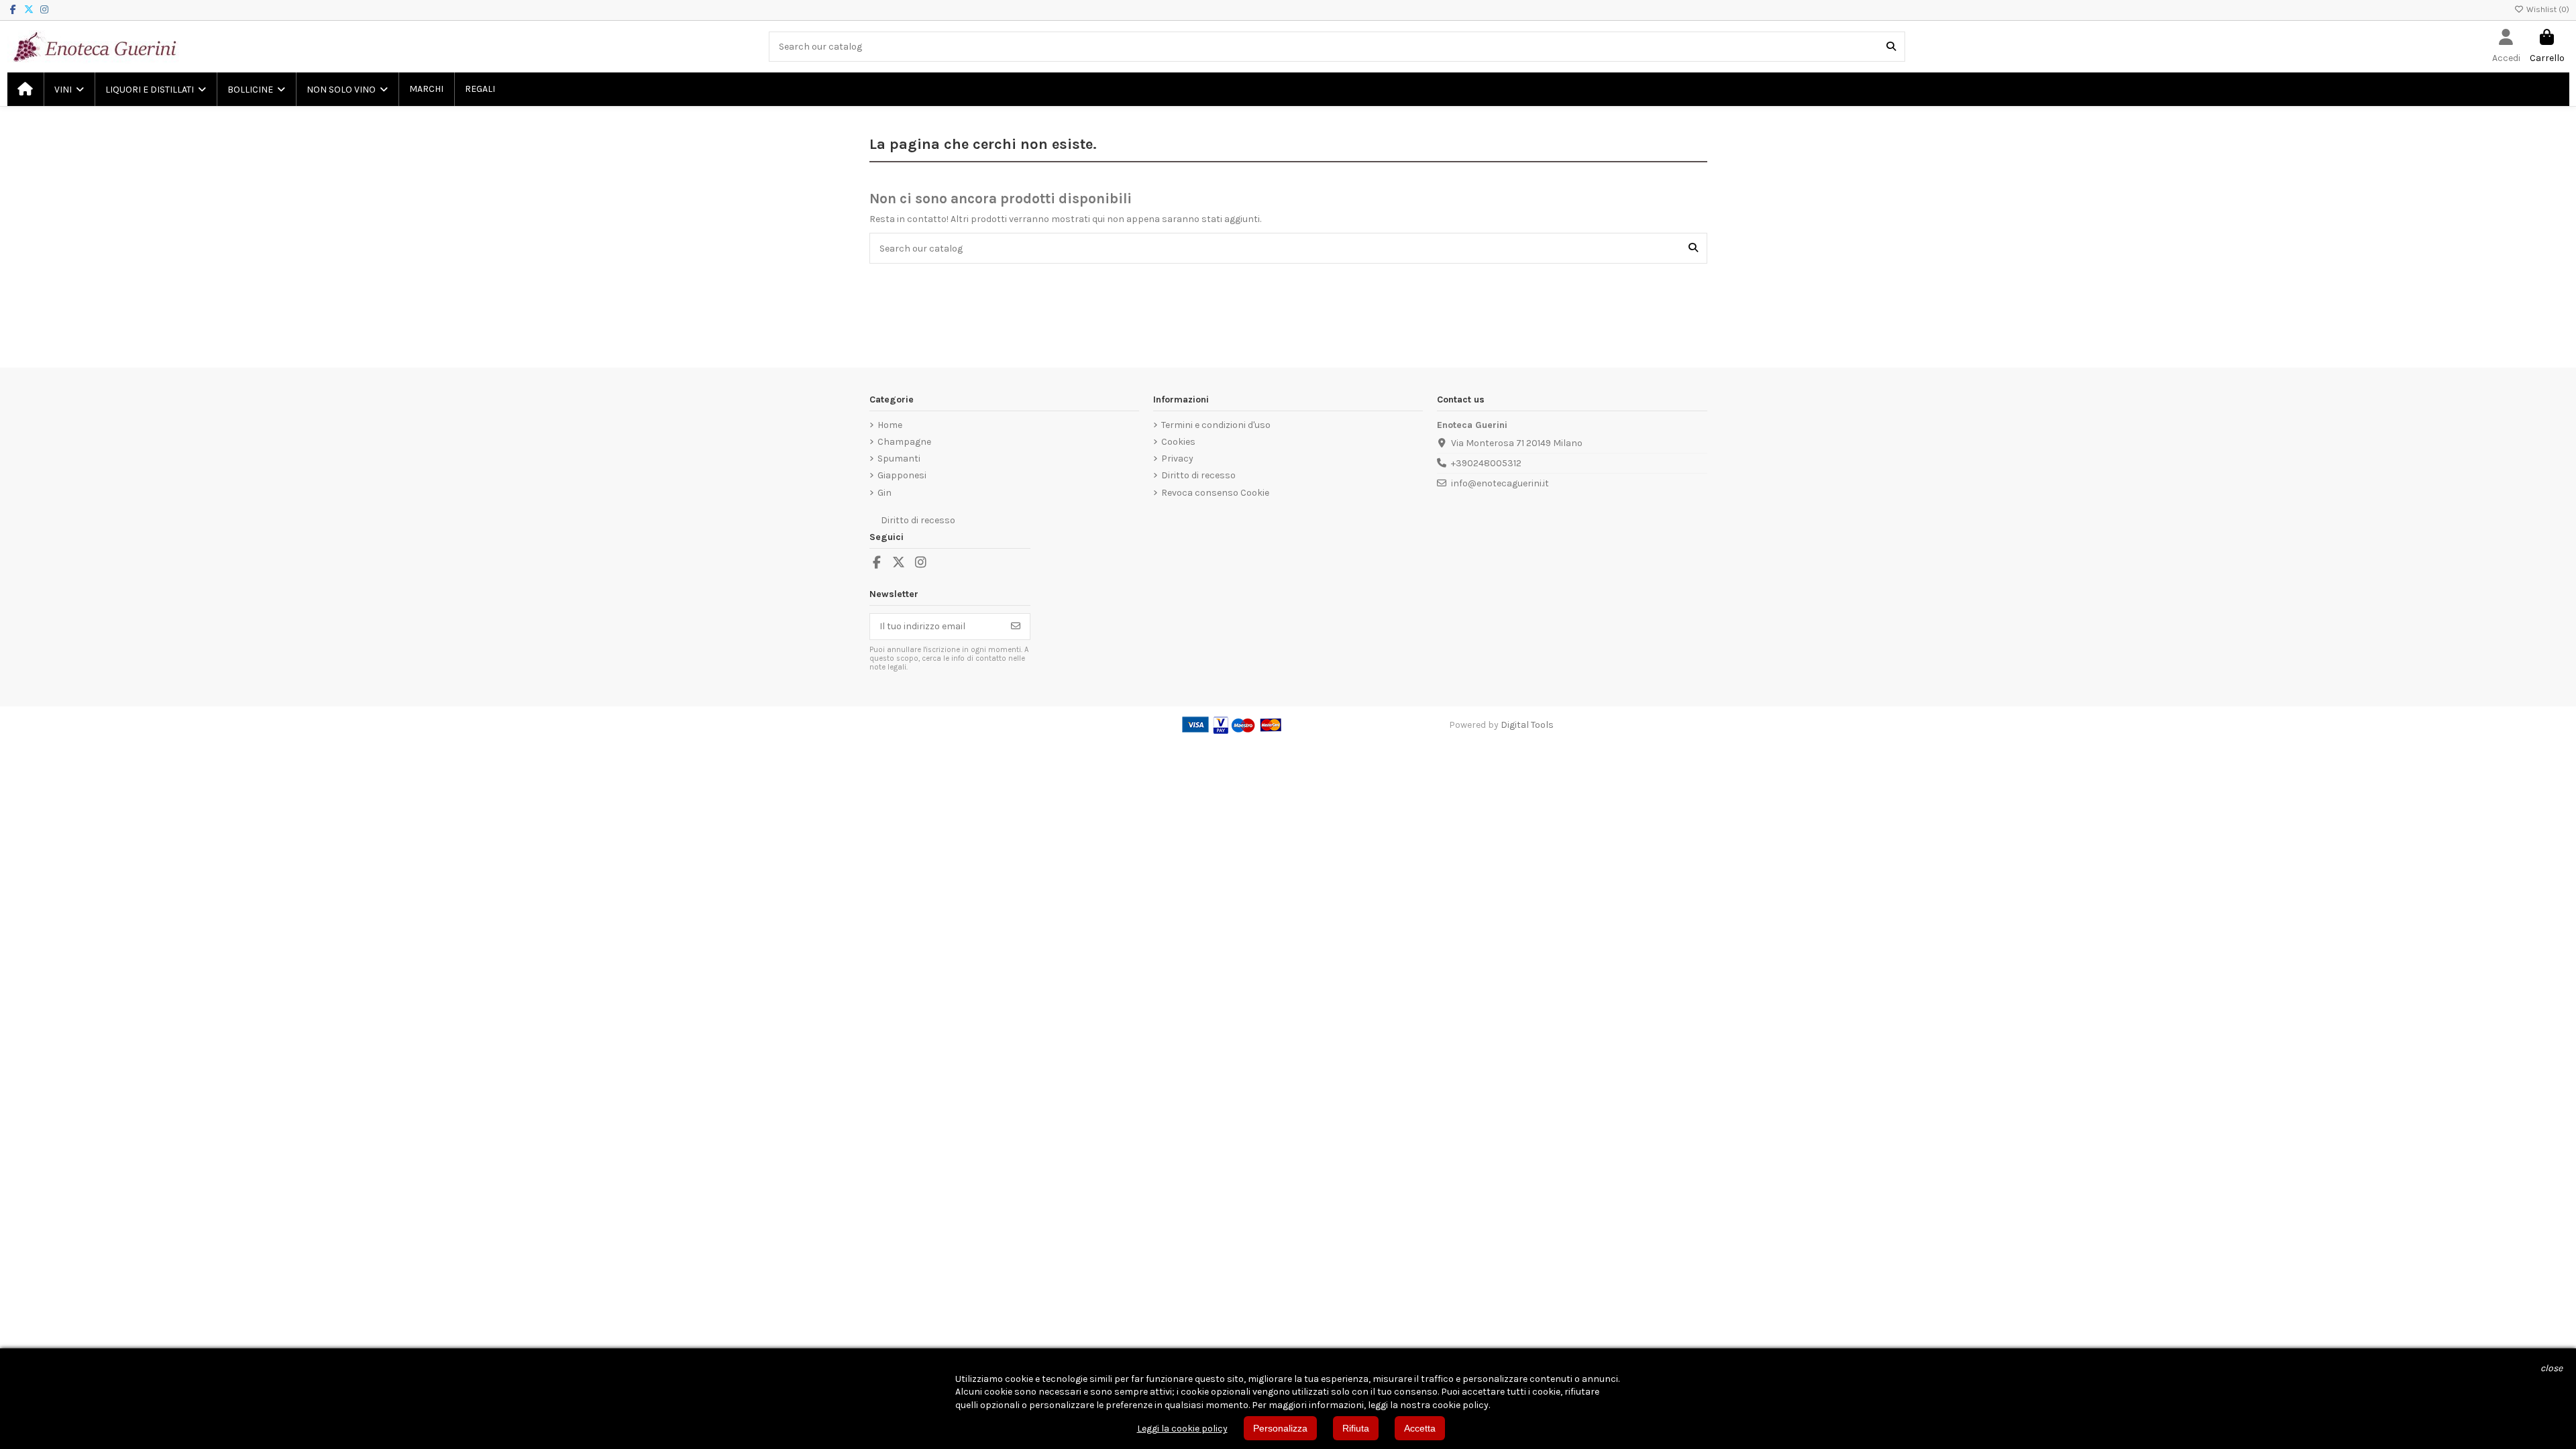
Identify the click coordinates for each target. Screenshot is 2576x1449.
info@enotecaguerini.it (1500, 483)
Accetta (1420, 1428)
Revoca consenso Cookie (1215, 493)
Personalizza (1280, 1428)
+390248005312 (1486, 463)
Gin (884, 493)
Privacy (1177, 459)
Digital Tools (1527, 725)
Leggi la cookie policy (1182, 1429)
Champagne (904, 442)
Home (890, 425)
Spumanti (899, 459)
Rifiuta (1356, 1428)
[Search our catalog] (1891, 47)
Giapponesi (902, 475)
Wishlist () (2547, 9)
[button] (68, 89)
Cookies (1178, 442)
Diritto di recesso (1198, 475)
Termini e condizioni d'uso (1216, 425)
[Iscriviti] (1016, 627)
